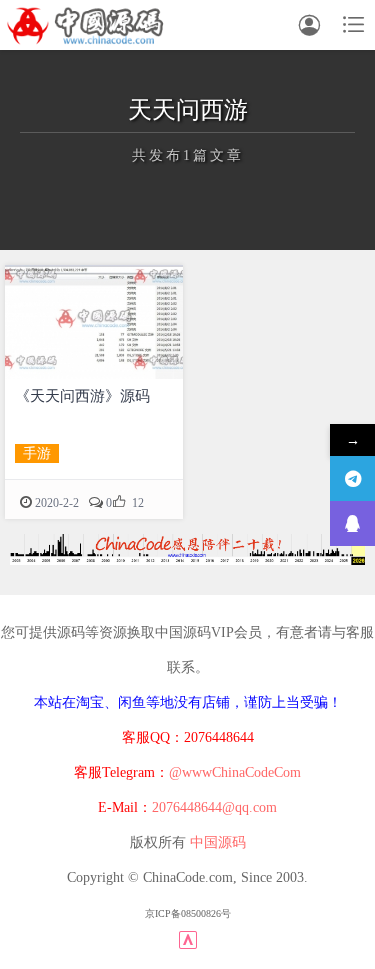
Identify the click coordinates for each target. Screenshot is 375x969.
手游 (37, 453)
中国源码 (218, 842)
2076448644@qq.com (214, 807)
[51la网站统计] (188, 939)
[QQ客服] (352, 523)
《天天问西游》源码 (82, 396)
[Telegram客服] (352, 478)
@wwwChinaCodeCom (235, 772)
